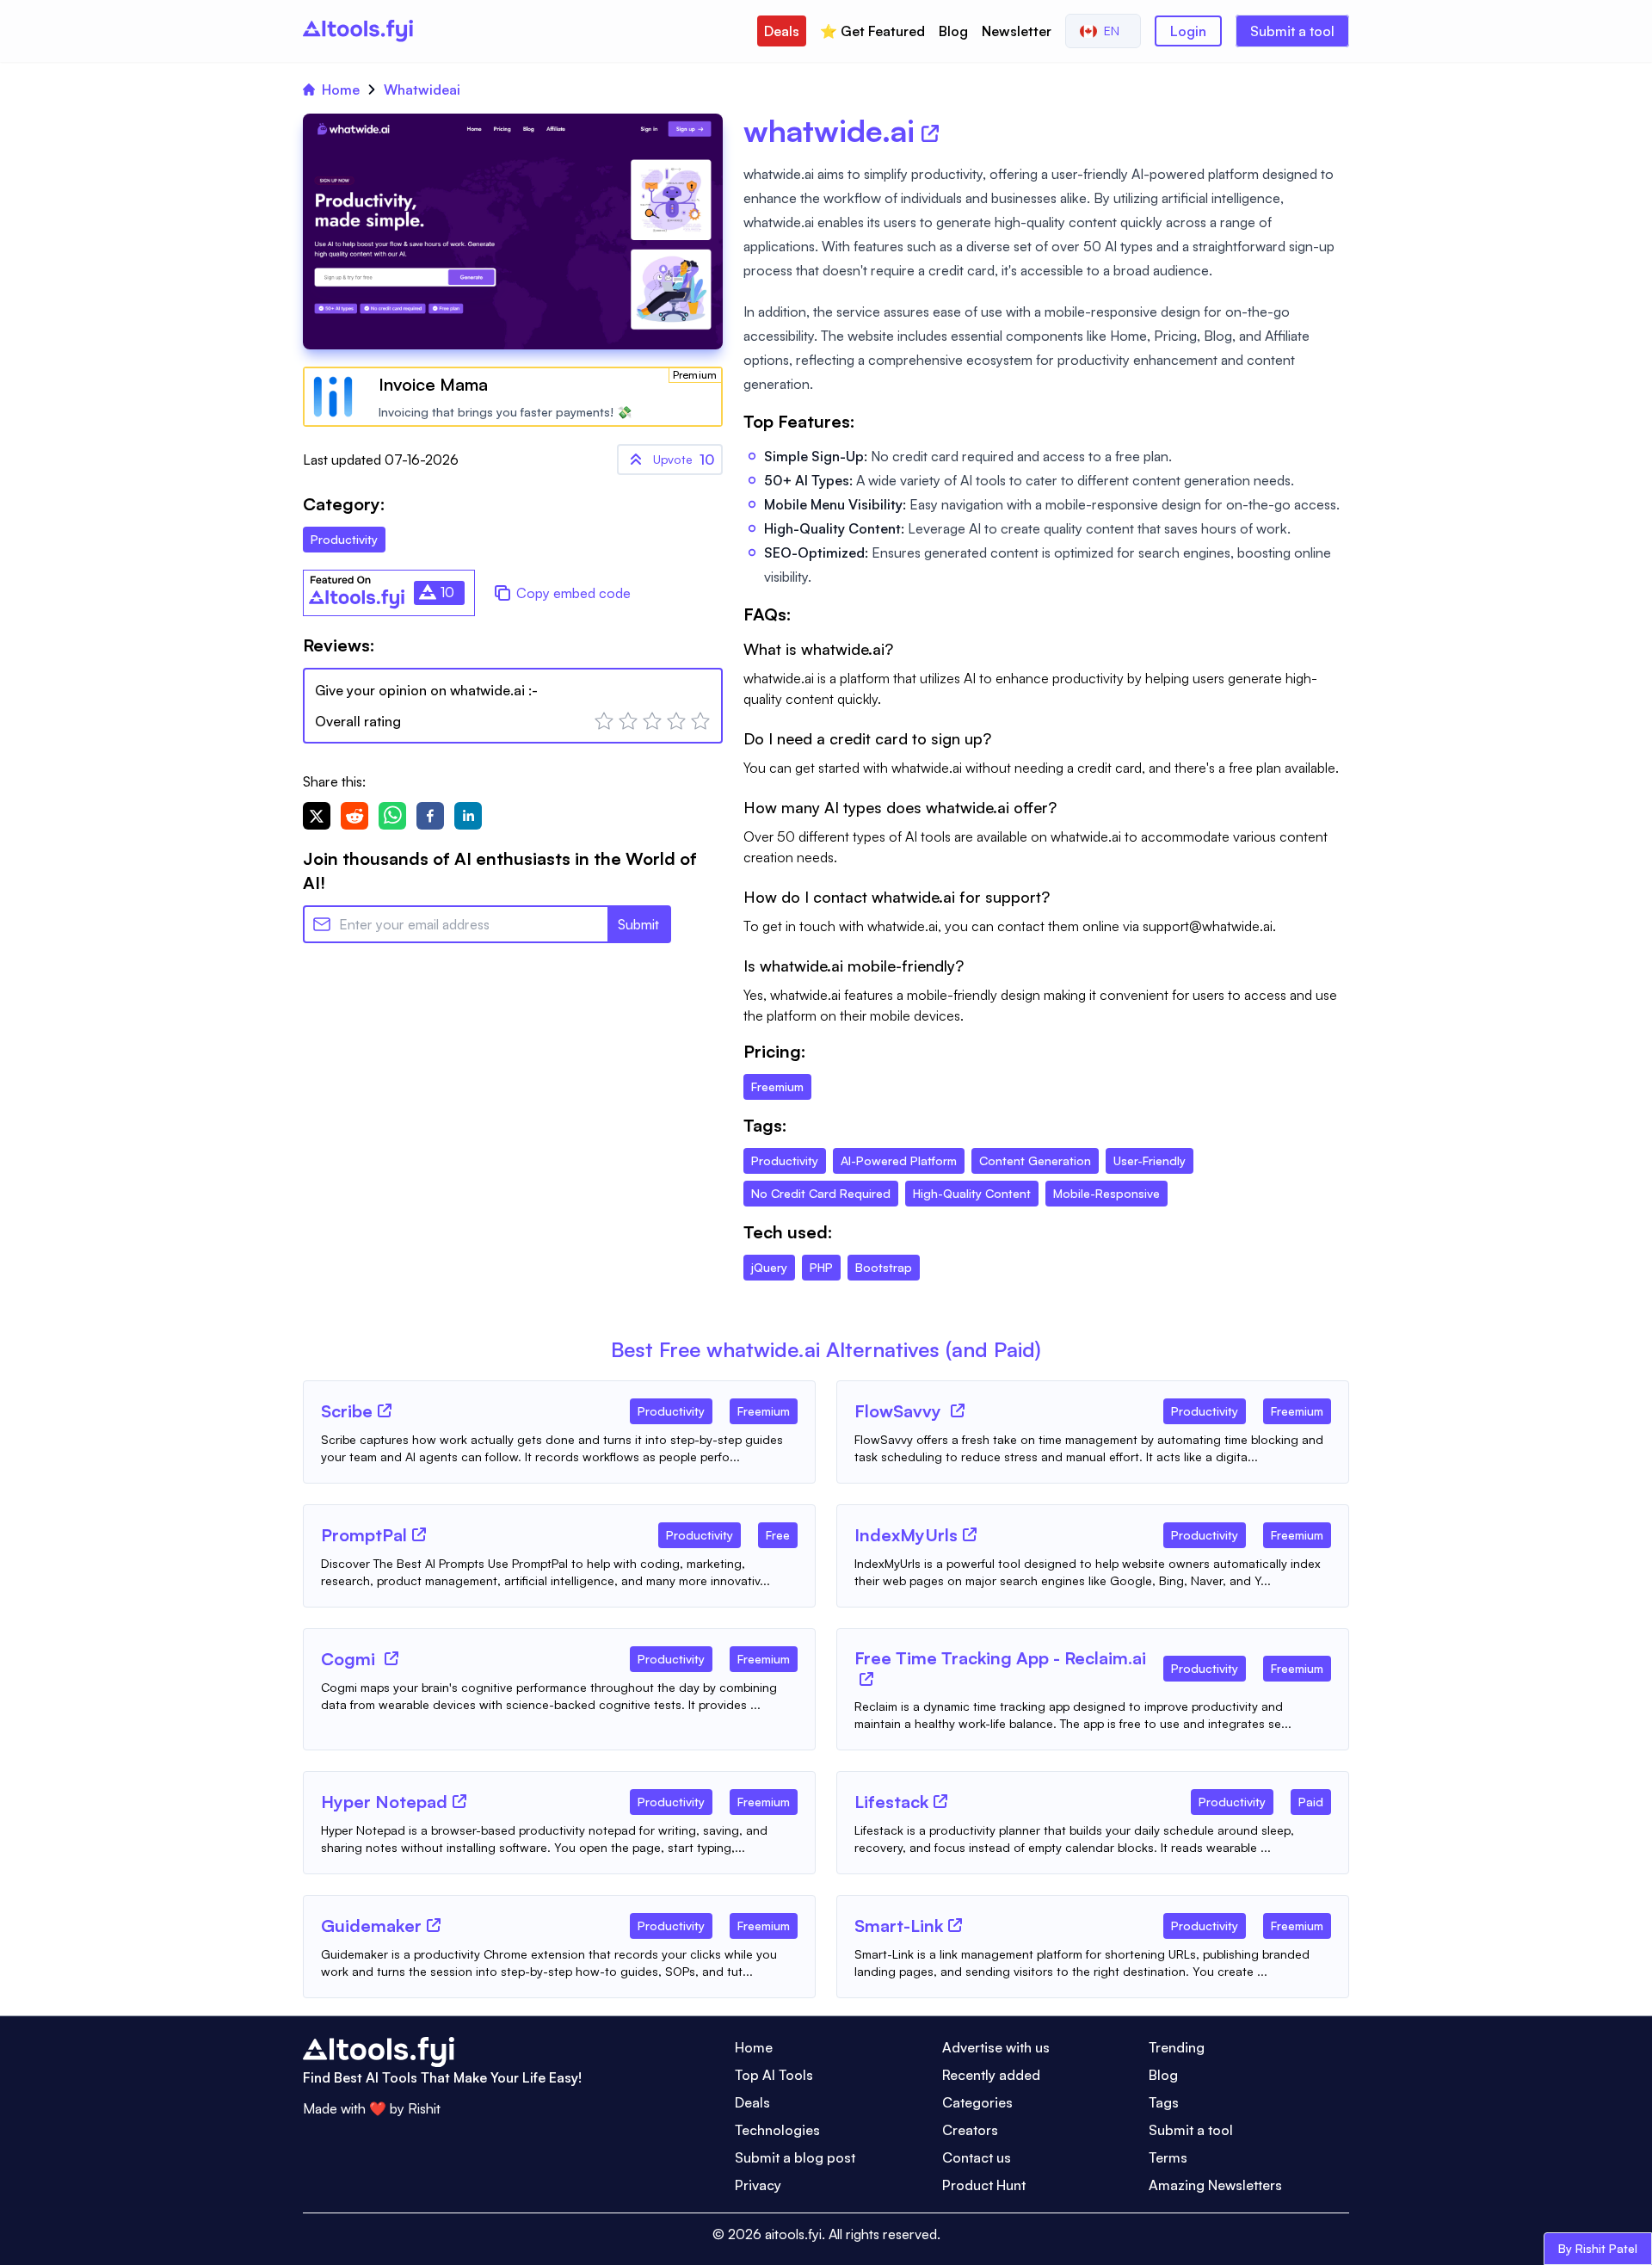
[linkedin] (468, 816)
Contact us (977, 2157)
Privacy (758, 2185)
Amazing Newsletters (1215, 2185)
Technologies (777, 2130)
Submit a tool (1292, 31)
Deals (782, 31)
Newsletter (1017, 31)
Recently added (991, 2075)
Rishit (424, 2108)
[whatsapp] (392, 816)
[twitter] (317, 816)
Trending (1177, 2047)
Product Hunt (984, 2185)
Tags (1164, 2102)
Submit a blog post (795, 2157)
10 (684, 460)
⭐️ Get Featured (872, 31)
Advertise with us (996, 2047)
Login (1188, 31)
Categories (977, 2102)
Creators (970, 2130)
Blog (953, 31)
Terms (1168, 2157)
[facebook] (430, 816)
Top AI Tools (774, 2075)
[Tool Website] (385, 1410)
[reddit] (354, 816)
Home (341, 89)
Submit (638, 924)
